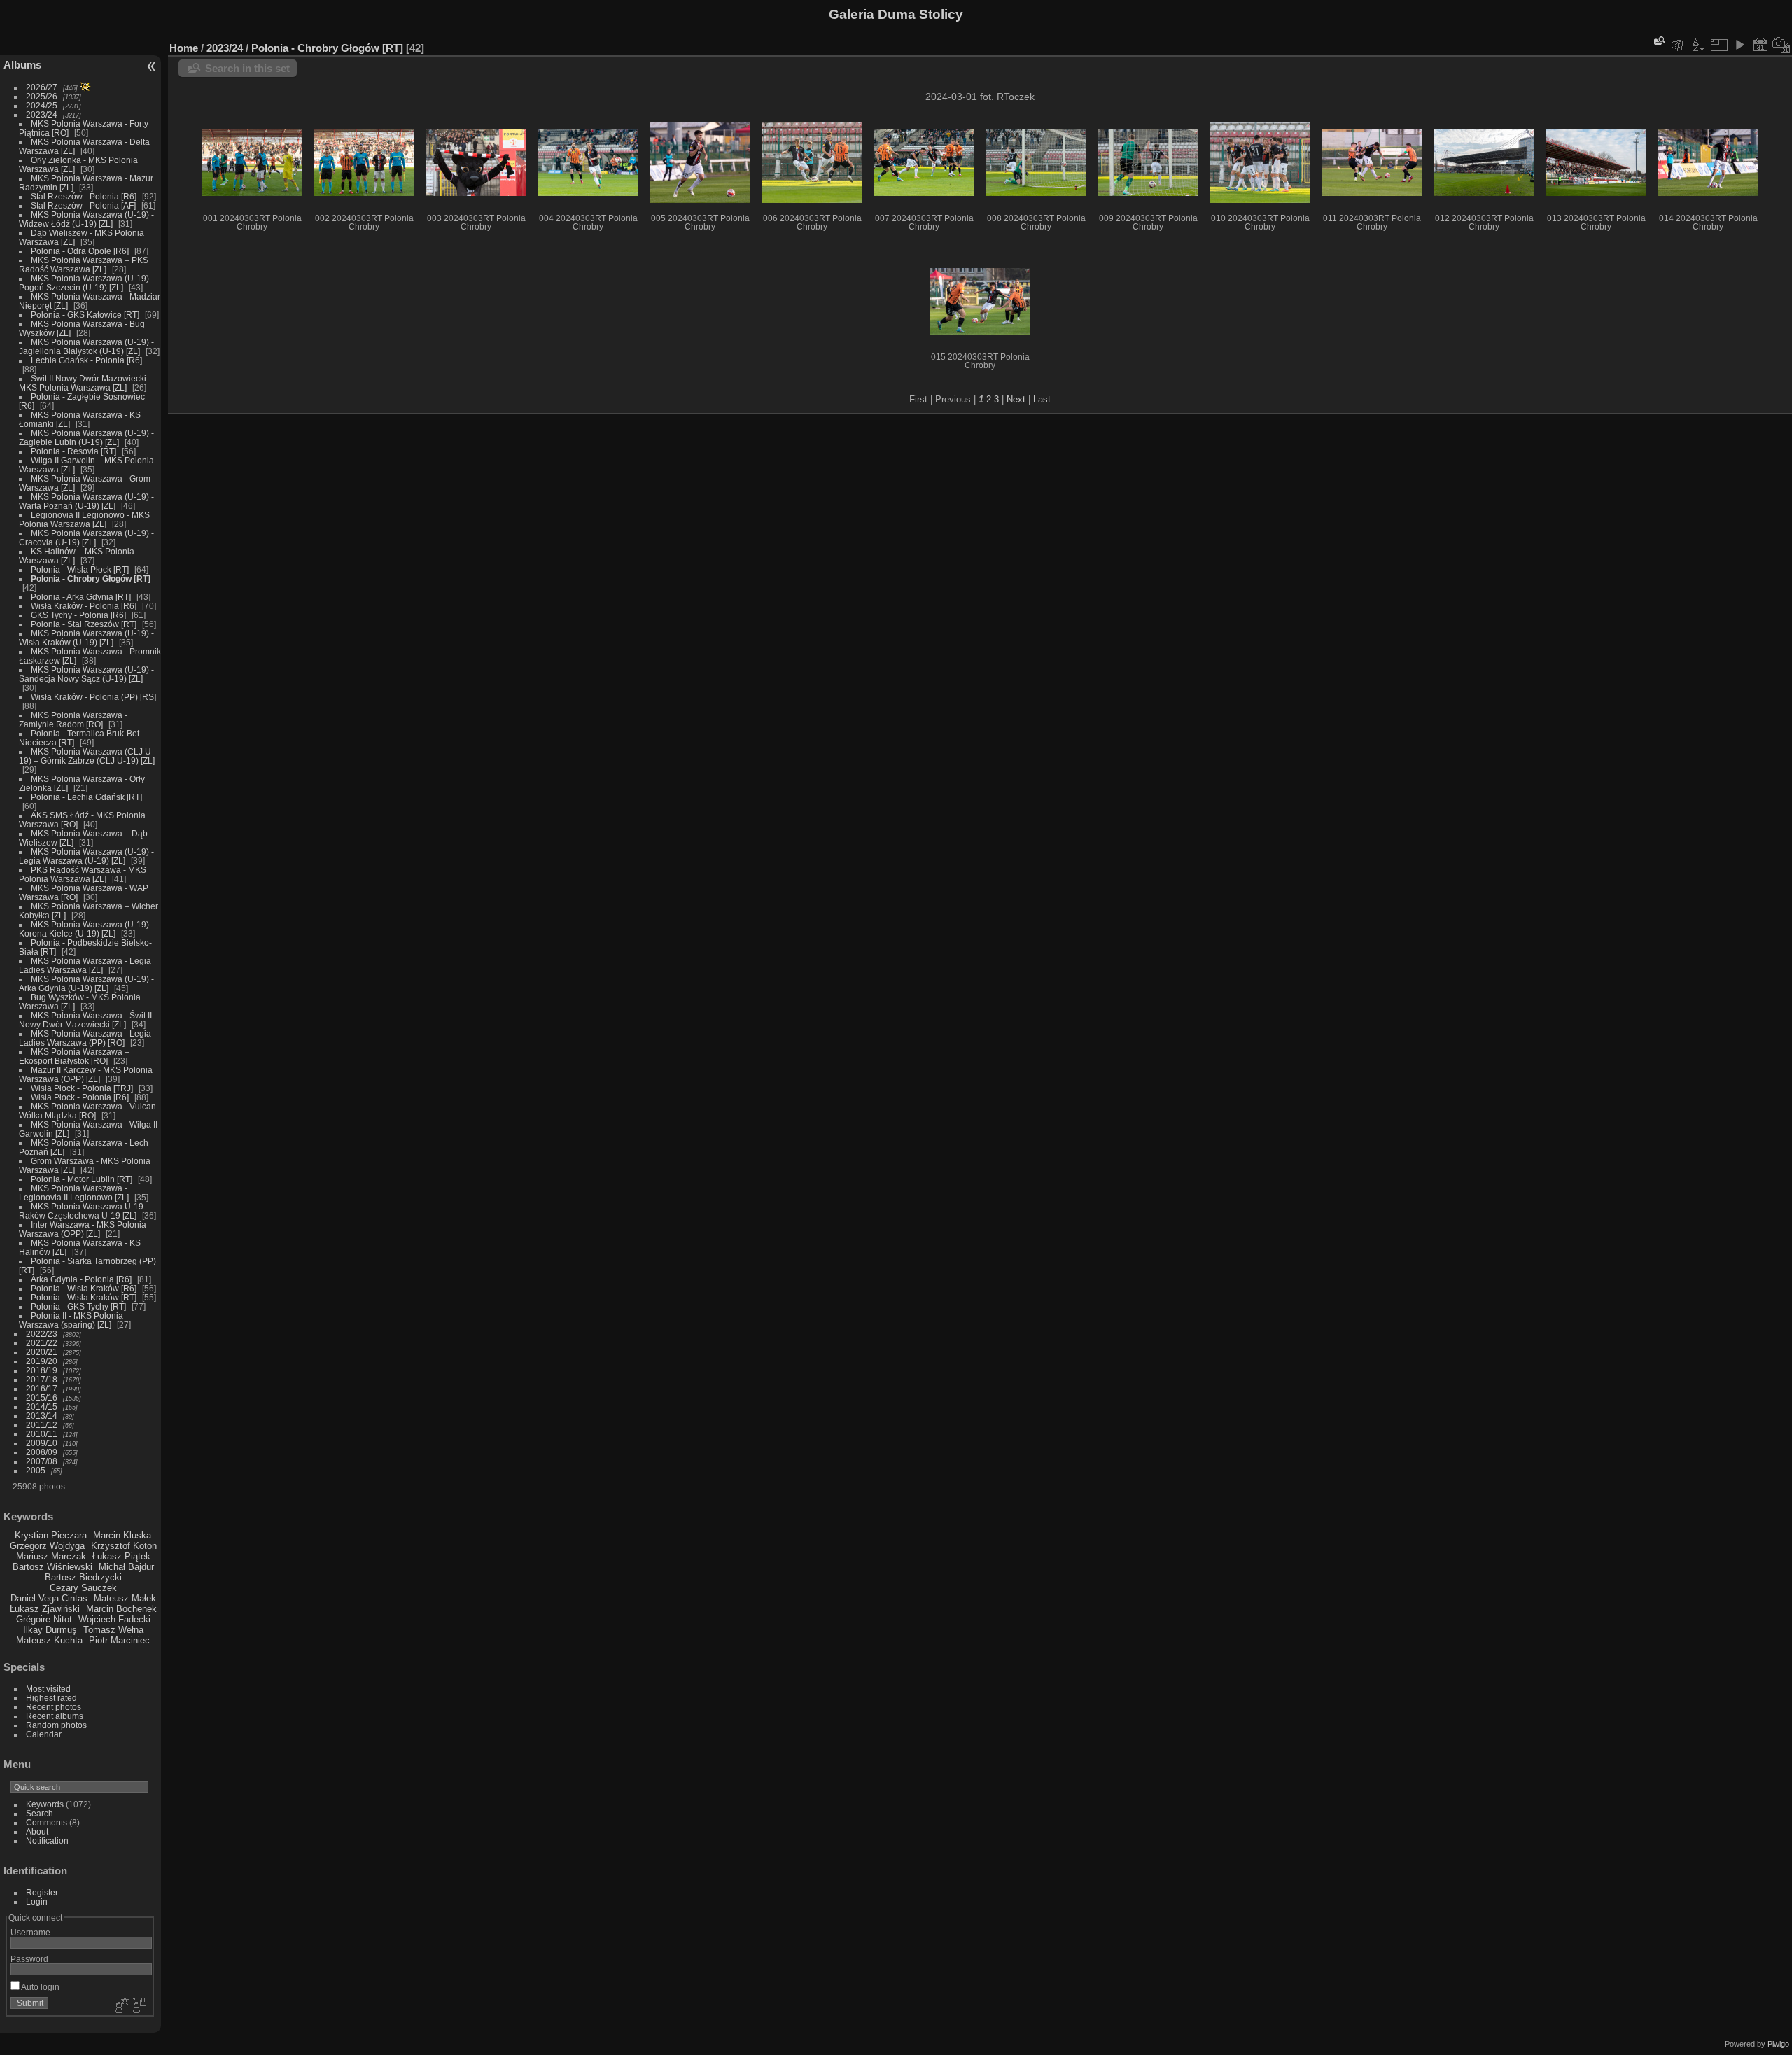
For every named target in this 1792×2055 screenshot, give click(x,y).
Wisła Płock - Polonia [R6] (80, 1097)
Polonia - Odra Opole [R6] (80, 251)
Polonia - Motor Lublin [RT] (82, 1179)
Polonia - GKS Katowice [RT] (85, 315)
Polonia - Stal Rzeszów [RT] (84, 624)
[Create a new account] (120, 2006)
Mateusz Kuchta (49, 1640)
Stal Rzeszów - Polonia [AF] (83, 205)
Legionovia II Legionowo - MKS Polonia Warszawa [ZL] (84, 519)
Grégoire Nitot (44, 1619)
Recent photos (54, 1707)
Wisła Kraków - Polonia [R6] (84, 606)
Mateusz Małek (125, 1598)
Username (30, 1932)
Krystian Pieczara (51, 1535)
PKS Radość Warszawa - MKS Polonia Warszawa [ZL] (83, 874)
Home (184, 48)
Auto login (40, 1987)
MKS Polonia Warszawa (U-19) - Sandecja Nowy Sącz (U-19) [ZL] (86, 674)
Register (42, 1892)
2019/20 (42, 1361)
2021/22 (42, 1343)
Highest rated (51, 1698)
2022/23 (42, 1334)
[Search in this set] (1658, 41)
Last (1042, 399)
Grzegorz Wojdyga (47, 1546)
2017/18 (42, 1379)
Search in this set (247, 68)
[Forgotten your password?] (139, 2006)
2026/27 (42, 87)
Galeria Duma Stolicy (896, 14)
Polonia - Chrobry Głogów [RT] (91, 578)
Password (29, 1959)
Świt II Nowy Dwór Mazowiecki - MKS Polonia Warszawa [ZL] (85, 383)
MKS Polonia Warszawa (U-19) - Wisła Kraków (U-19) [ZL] (86, 638)
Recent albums (55, 1716)
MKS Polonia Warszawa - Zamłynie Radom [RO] (73, 720)
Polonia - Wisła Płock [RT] (80, 569)
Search (40, 1813)
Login (37, 1901)
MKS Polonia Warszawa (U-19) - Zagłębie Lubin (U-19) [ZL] (86, 437)
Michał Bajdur (126, 1567)
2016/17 (42, 1388)
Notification (47, 1840)
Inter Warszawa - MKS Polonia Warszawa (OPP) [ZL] (83, 1229)
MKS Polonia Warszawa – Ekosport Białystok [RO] (74, 1056)
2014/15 (42, 1407)
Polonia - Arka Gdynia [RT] (81, 597)
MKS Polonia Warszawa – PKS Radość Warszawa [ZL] (84, 265)
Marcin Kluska (122, 1535)
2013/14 (42, 1416)
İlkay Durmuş (50, 1630)
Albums (22, 65)
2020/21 (42, 1352)
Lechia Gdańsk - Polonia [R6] (86, 360)
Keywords (45, 1804)
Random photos (56, 1725)
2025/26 (42, 96)
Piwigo (1778, 2044)
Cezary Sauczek (83, 1588)
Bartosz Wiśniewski (52, 1567)
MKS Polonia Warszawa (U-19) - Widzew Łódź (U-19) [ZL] (86, 219)
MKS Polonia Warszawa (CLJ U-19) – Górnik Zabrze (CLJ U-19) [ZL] (87, 756)
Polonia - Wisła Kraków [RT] (84, 1297)
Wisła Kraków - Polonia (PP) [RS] (93, 697)
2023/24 (42, 114)
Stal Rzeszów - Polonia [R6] (84, 196)
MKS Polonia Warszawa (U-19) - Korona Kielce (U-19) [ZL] (86, 929)
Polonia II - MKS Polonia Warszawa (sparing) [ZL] (71, 1320)
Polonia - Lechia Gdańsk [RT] (86, 797)
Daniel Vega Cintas (49, 1598)
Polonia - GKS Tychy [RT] (78, 1306)
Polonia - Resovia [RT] (73, 451)
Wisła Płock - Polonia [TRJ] (82, 1088)
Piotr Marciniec (119, 1640)
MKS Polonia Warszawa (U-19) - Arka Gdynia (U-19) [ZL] (86, 983)
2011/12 (42, 1425)
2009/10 (42, 1443)
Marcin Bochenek (121, 1609)
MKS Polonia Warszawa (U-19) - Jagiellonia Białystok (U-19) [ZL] (86, 346)
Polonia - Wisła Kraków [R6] (84, 1288)
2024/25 (42, 105)
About (37, 1831)
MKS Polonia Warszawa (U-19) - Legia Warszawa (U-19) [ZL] (86, 856)
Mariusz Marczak (51, 1556)
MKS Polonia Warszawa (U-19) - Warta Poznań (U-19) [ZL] (86, 501)
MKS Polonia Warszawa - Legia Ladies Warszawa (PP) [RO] (85, 1038)
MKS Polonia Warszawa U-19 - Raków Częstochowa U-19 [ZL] (84, 1211)
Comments (47, 1822)
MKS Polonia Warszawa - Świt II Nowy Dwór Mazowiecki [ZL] (85, 1020)
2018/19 (42, 1370)
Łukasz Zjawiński (45, 1609)
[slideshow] (1739, 45)
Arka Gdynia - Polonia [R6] (81, 1279)
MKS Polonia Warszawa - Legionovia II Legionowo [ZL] (74, 1193)
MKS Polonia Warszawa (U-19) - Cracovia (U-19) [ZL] (86, 538)
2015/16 (42, 1397)
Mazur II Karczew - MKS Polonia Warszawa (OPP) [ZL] (86, 1074)
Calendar (44, 1734)
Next (1016, 399)
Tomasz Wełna (113, 1630)
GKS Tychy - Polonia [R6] (78, 615)
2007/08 (42, 1461)
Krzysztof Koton (124, 1546)
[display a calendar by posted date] (1760, 45)
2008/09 (42, 1452)
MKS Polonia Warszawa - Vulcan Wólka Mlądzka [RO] (87, 1111)
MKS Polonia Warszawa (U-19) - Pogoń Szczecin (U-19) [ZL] (86, 283)
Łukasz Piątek (121, 1556)
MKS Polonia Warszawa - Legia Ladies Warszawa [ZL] (85, 965)
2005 (36, 1470)
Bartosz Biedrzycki (83, 1577)
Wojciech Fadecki (114, 1619)
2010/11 (42, 1434)
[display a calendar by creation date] (1781, 45)
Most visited (48, 1689)
